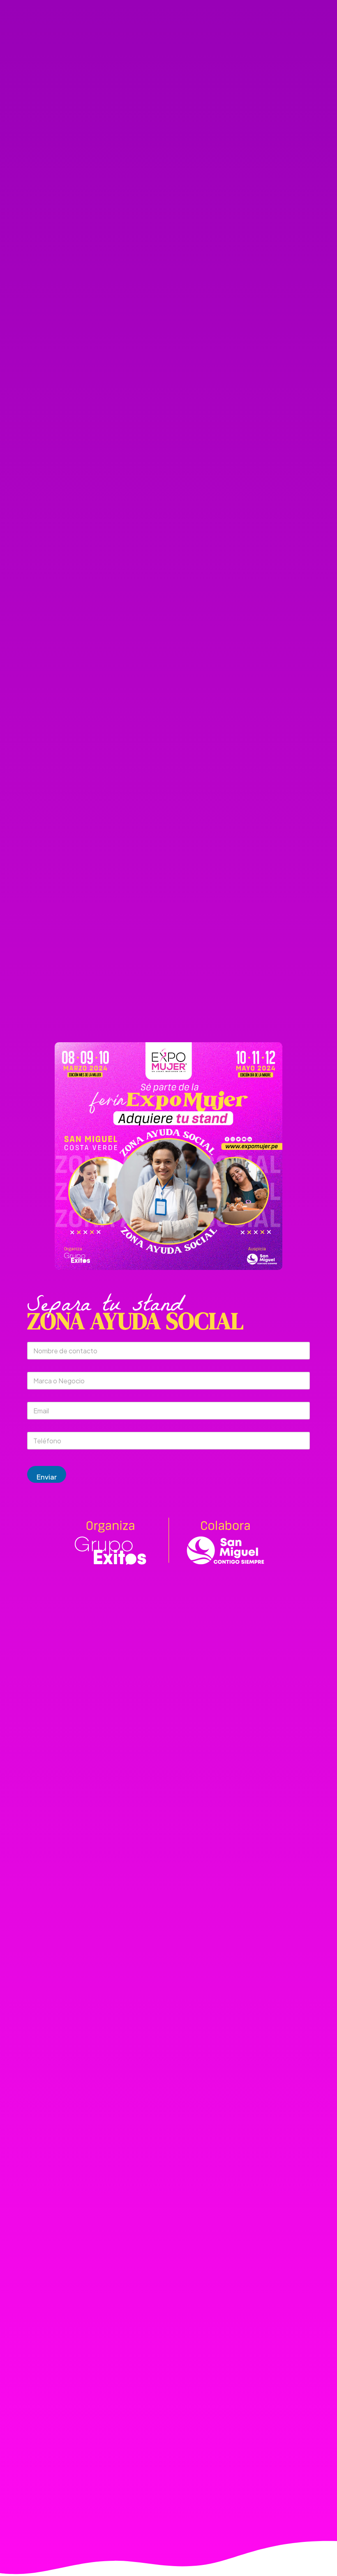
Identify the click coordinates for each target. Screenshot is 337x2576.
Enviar (47, 1477)
